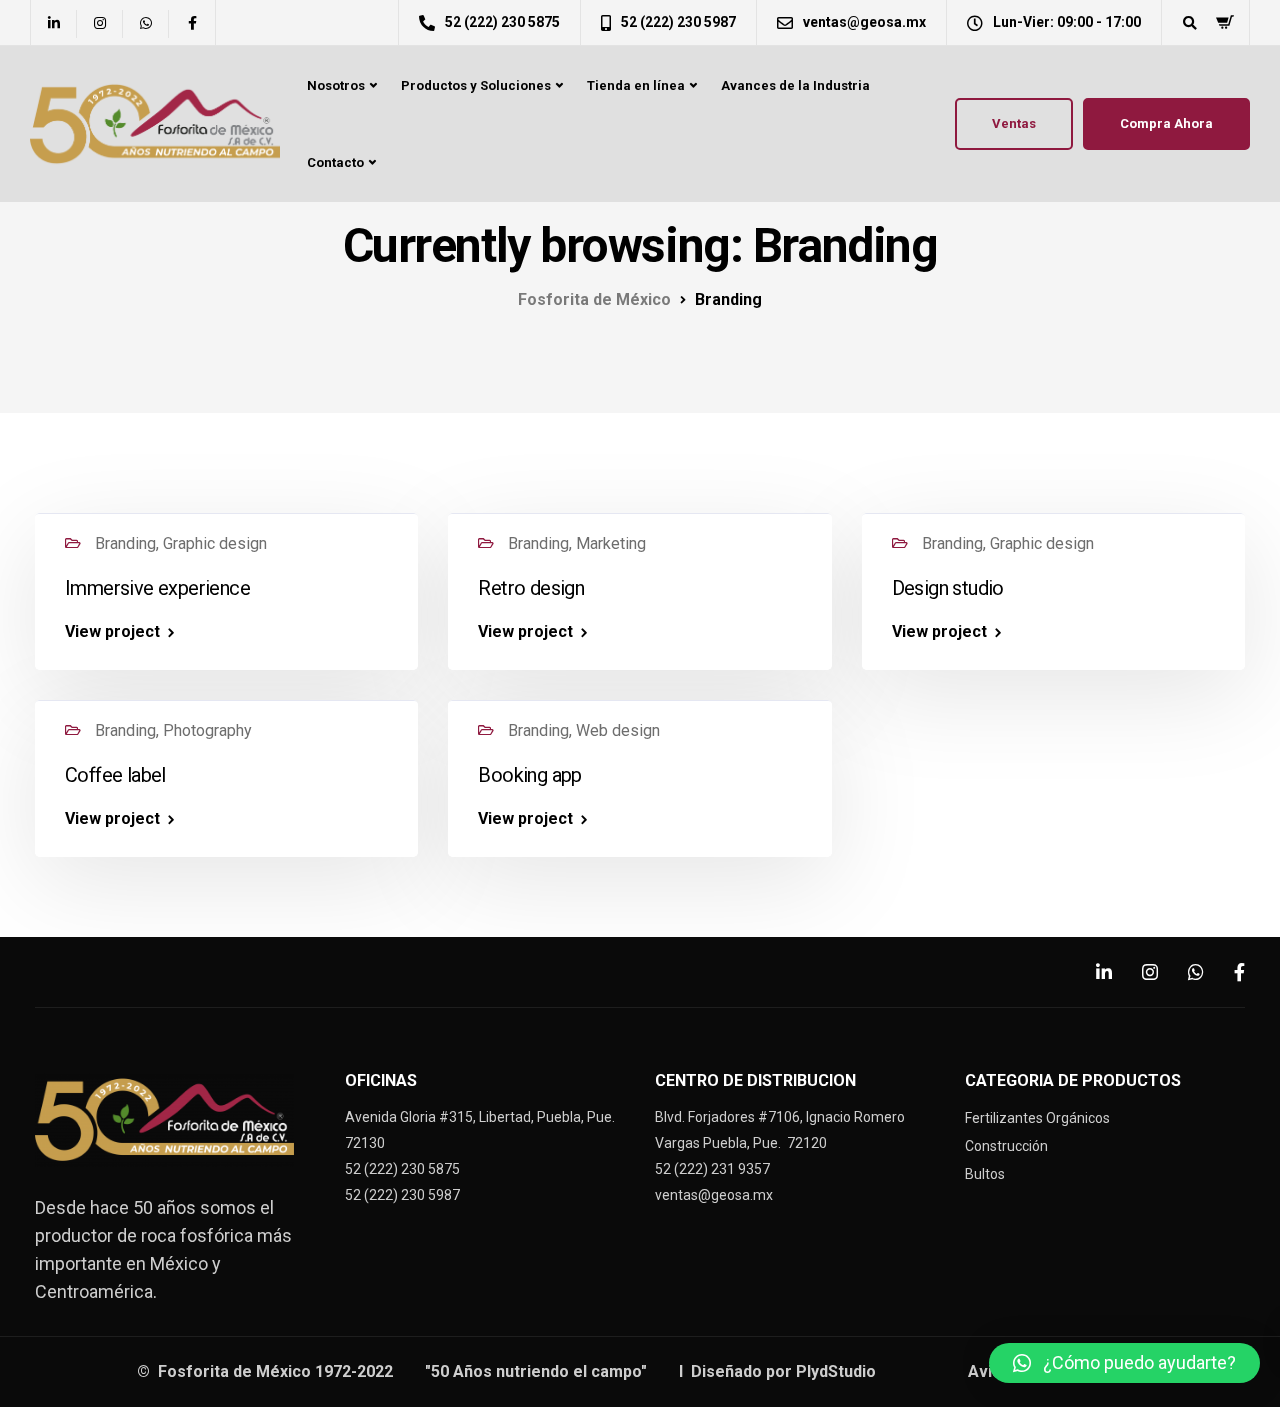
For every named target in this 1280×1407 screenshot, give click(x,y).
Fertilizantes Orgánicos (1037, 1118)
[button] (1124, 1363)
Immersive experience (157, 588)
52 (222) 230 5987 (402, 1195)
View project (112, 632)
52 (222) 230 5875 (402, 1169)
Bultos (985, 1174)
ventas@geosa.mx (714, 1195)
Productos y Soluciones (476, 85)
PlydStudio (838, 1371)
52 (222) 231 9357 (712, 1169)
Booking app (529, 775)
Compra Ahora (1166, 123)
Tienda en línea (636, 85)
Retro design (531, 588)
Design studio (948, 588)
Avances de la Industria (795, 85)
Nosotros (336, 85)
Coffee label (115, 775)
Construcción (1006, 1146)
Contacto (335, 162)
